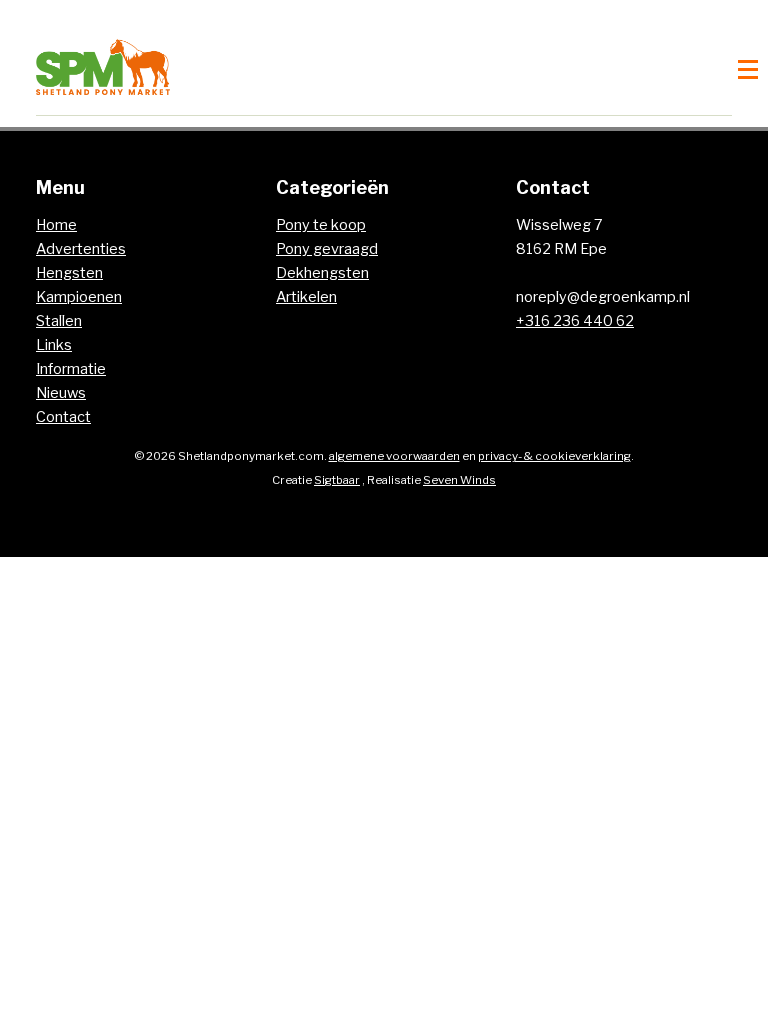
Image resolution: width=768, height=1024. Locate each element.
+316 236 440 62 (575, 321)
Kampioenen (79, 297)
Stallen (59, 321)
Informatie (71, 369)
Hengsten (69, 273)
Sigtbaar (337, 480)
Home (56, 225)
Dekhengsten (322, 273)
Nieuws (61, 393)
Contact (63, 417)
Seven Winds (459, 480)
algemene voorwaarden (394, 456)
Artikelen (306, 297)
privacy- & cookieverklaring (554, 456)
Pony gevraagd (327, 249)
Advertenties (81, 249)
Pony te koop (321, 225)
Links (54, 345)
